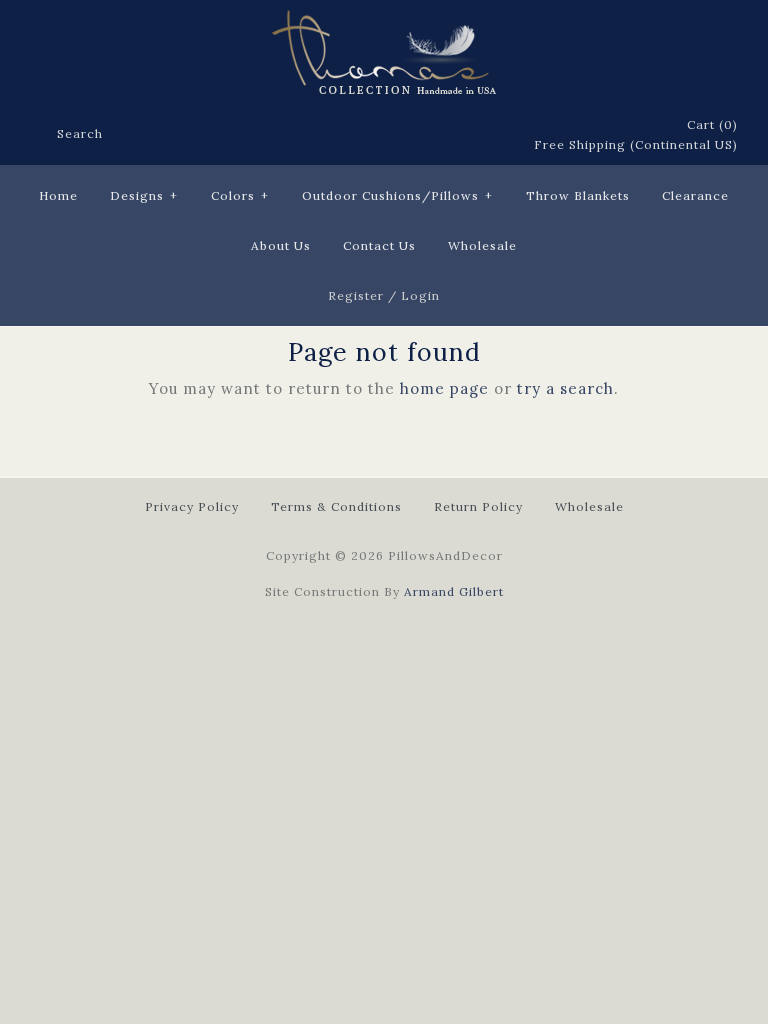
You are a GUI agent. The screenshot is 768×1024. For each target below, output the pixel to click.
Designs (144, 195)
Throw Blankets (578, 195)
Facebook (385, 136)
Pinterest (437, 136)
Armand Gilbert (454, 591)
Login (420, 295)
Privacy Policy (192, 506)
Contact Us (379, 245)
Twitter (411, 136)
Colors (240, 195)
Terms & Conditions (336, 506)
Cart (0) (712, 124)
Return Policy (478, 506)
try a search (565, 388)
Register (356, 295)
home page (444, 388)
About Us (281, 245)
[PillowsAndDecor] (384, 21)
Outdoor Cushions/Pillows (397, 195)
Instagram (489, 136)
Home (58, 195)
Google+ (463, 136)
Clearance (695, 195)
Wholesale (482, 245)
